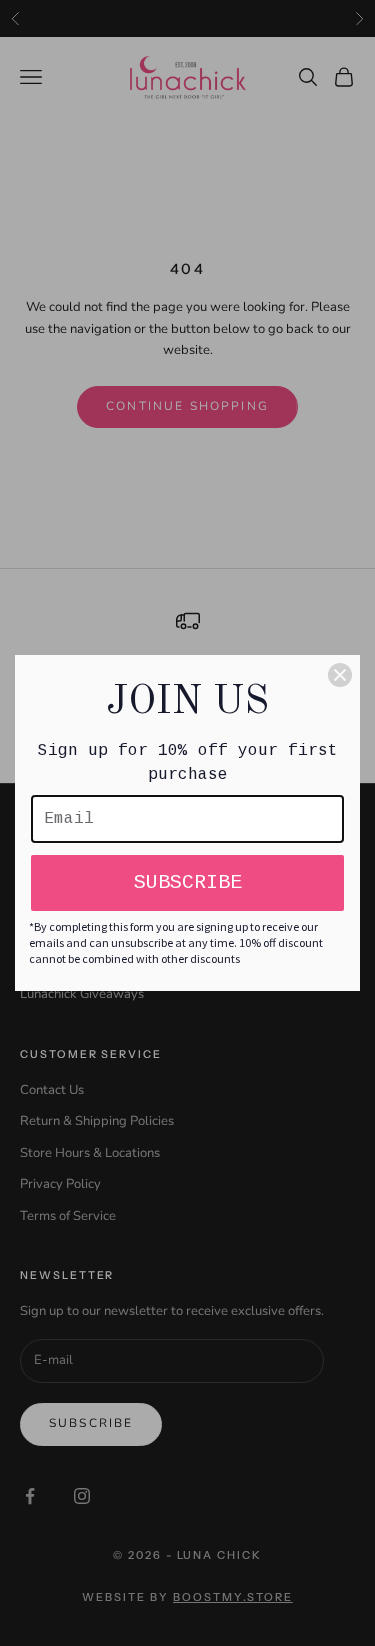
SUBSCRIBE (188, 882)
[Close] (340, 675)
